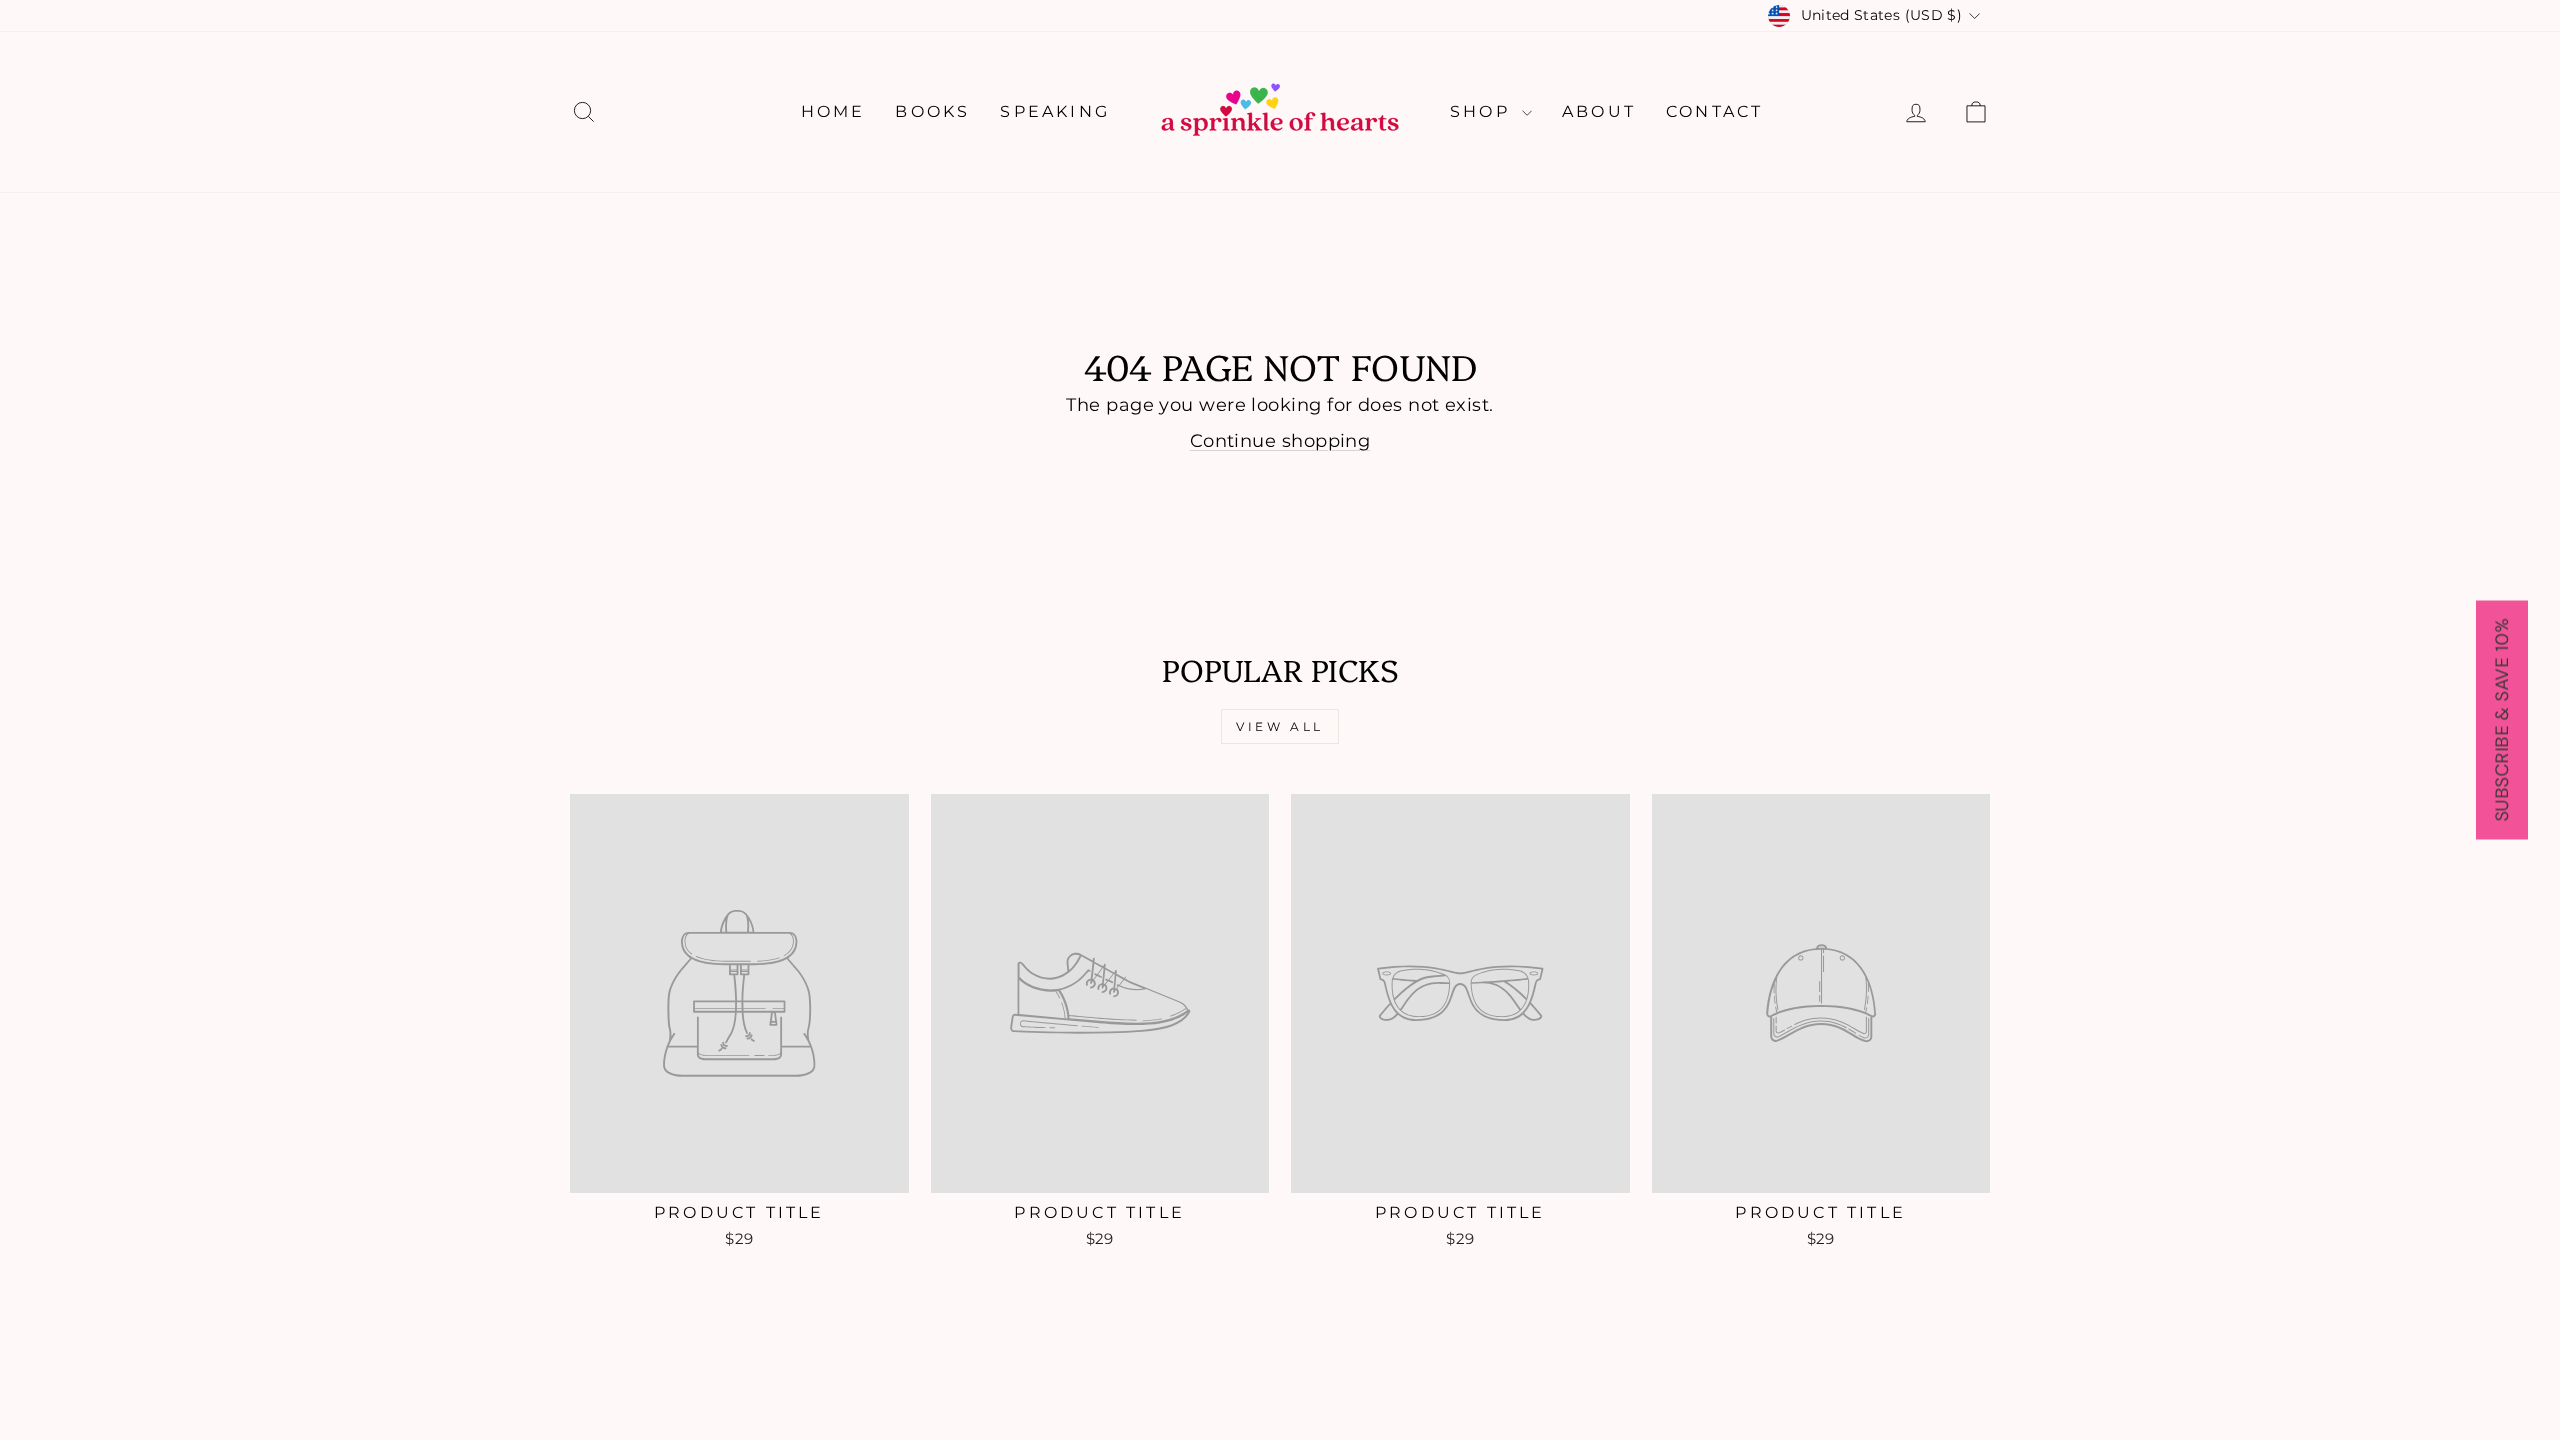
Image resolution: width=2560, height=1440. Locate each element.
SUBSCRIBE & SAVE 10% (2502, 720)
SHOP (1483, 111)
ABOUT (1599, 111)
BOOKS (932, 111)
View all (1280, 726)
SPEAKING (1055, 111)
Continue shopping (1280, 441)
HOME (833, 111)
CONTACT (1714, 111)
